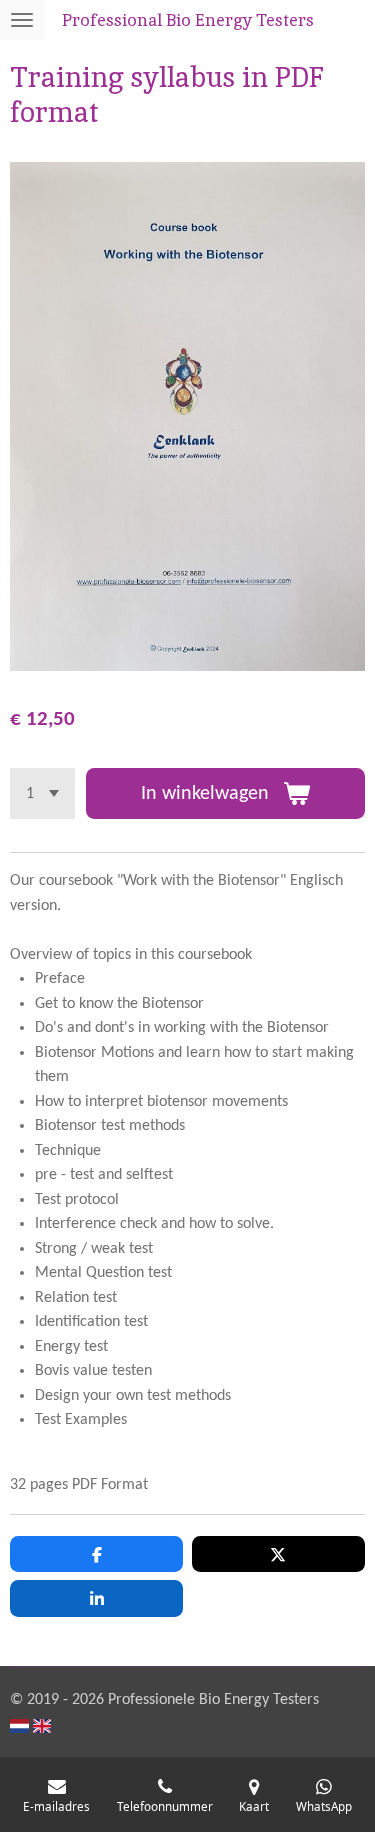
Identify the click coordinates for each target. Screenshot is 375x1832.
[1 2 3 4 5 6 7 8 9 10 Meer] (42, 793)
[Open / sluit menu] (22, 20)
